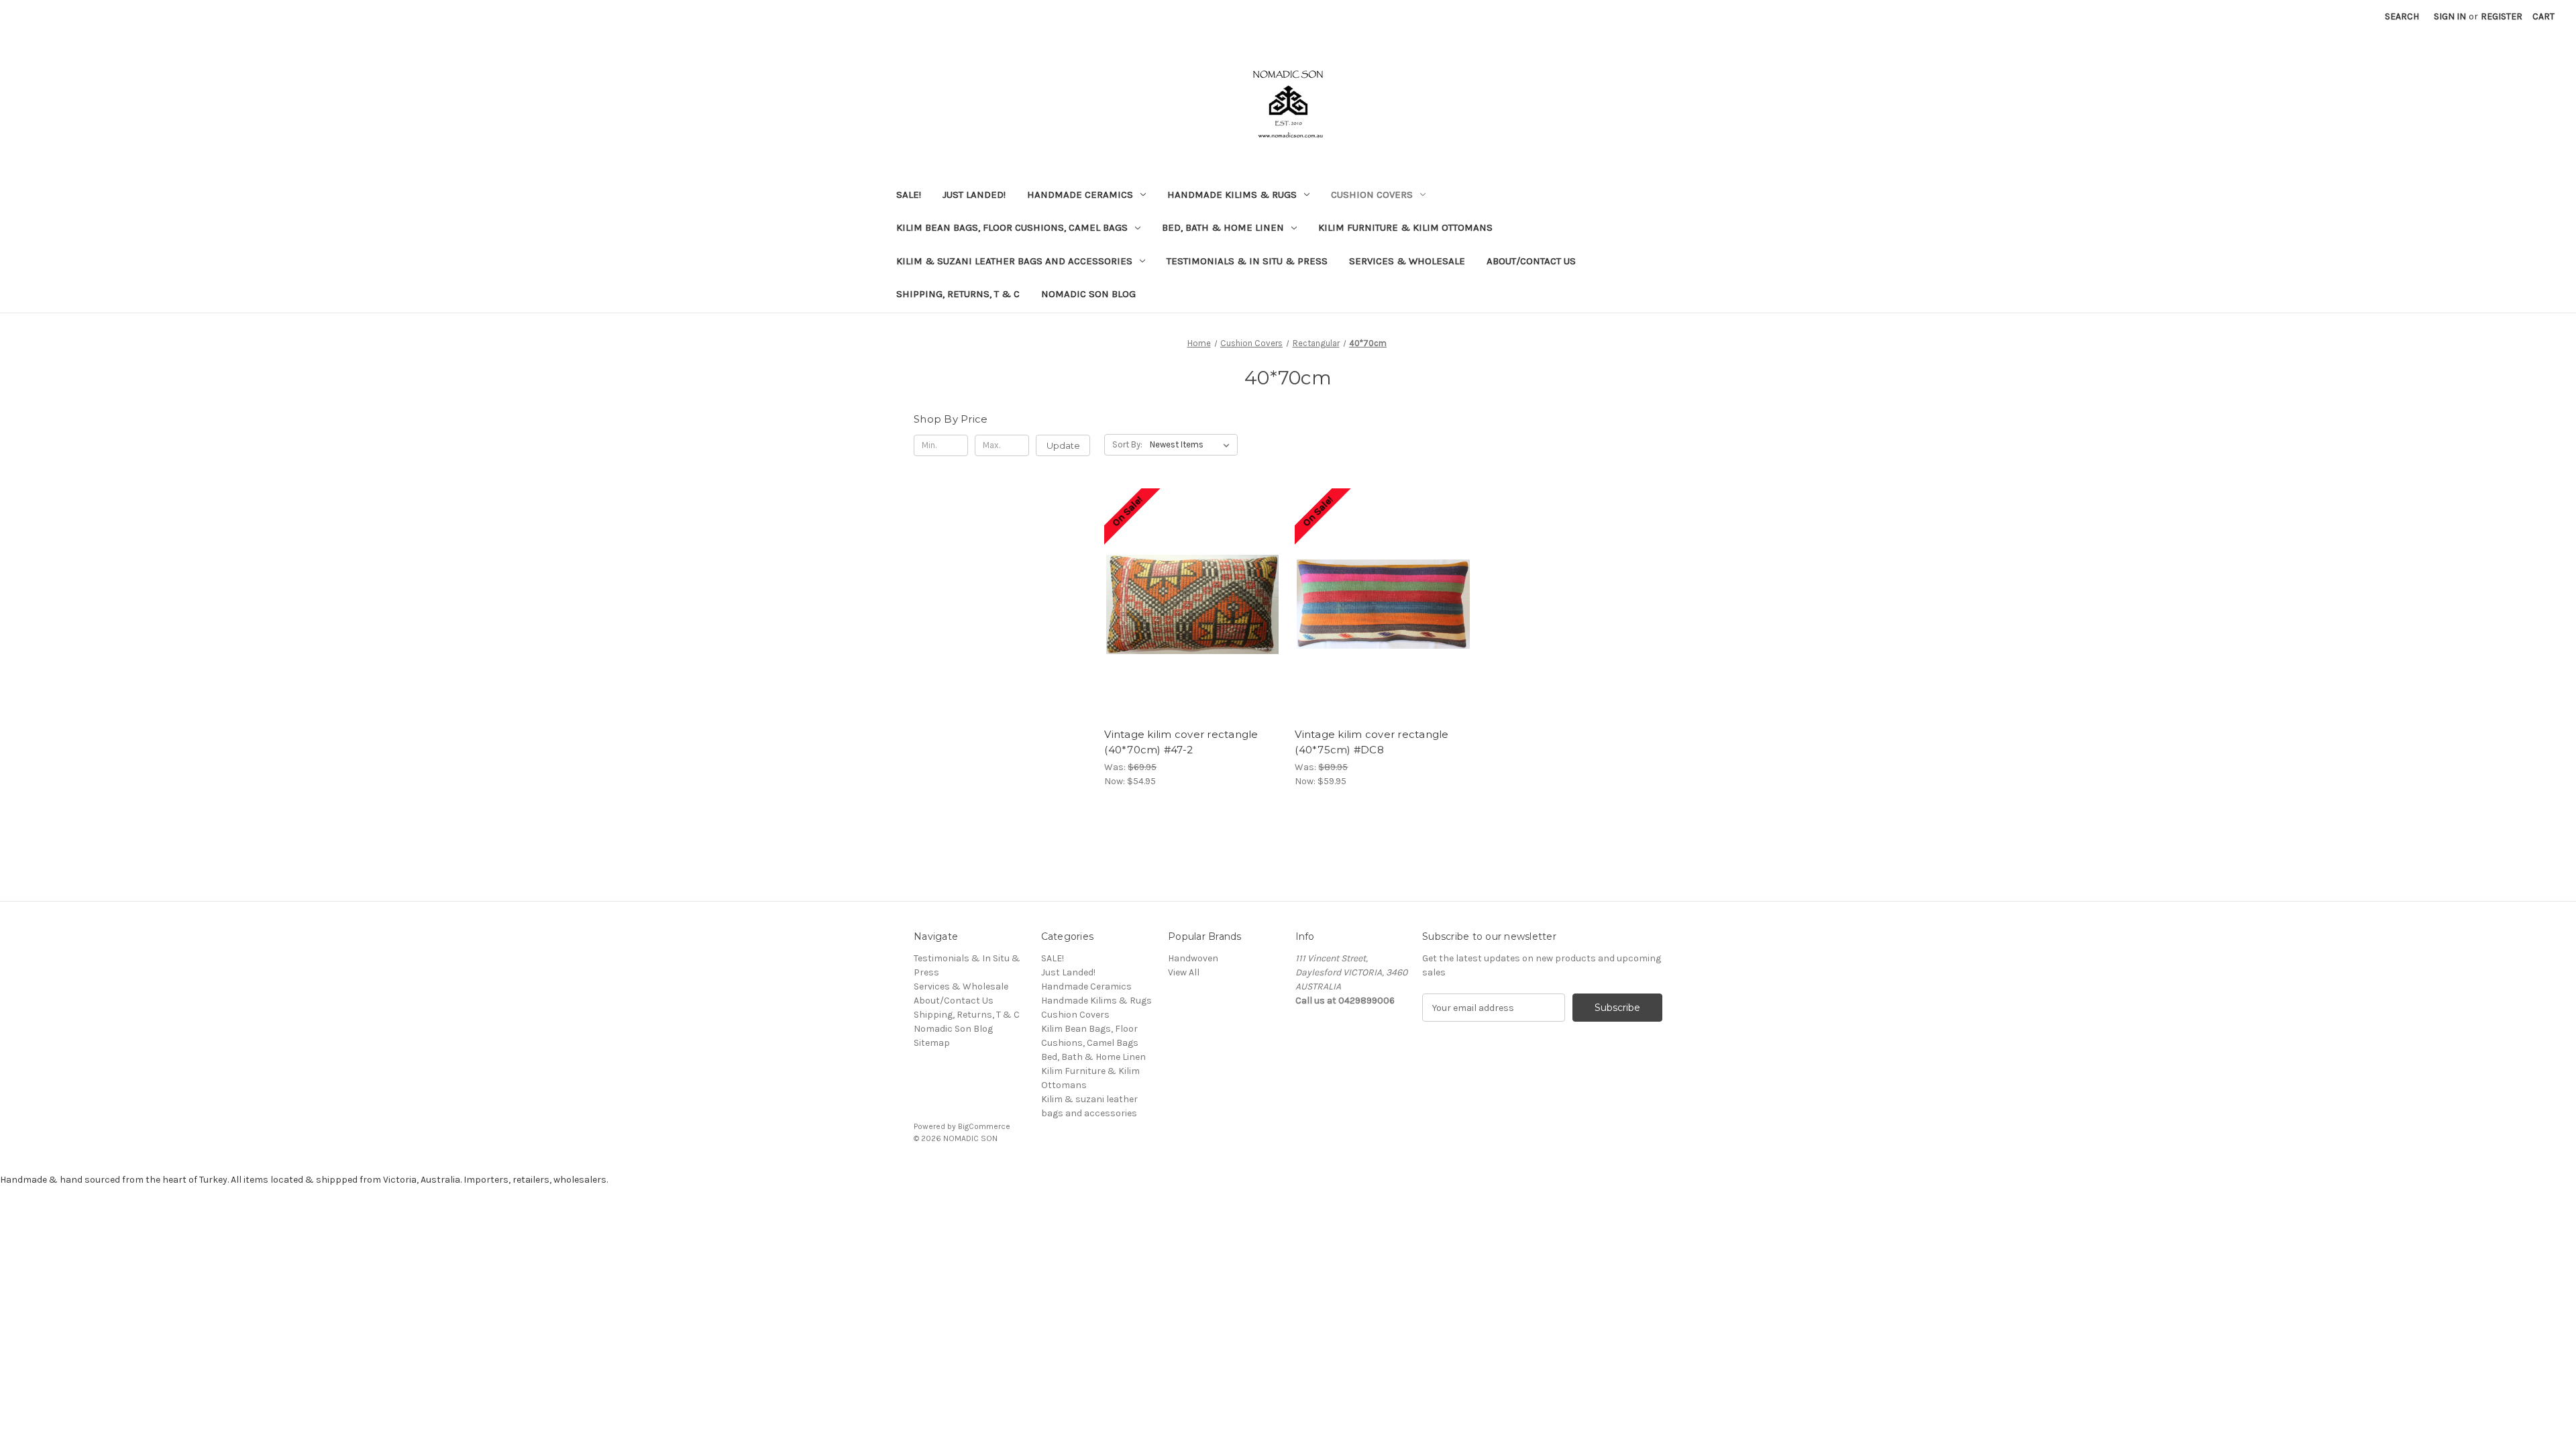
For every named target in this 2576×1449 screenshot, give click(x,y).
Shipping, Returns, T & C (958, 294)
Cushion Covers (1372, 195)
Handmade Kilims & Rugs (1232, 195)
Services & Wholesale (1407, 261)
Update (1063, 445)
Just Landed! (974, 195)
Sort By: (1127, 444)
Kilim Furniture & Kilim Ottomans (1405, 227)
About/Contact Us (1531, 261)
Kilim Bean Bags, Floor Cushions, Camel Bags (1012, 227)
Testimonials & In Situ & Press (1247, 261)
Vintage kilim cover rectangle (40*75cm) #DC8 (1372, 742)
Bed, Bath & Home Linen (1223, 227)
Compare (1188, 593)
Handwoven (1193, 958)
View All (1184, 972)
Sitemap (932, 1043)
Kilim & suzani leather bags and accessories (1014, 261)
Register (2502, 16)
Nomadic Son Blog (1088, 294)
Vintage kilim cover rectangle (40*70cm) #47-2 (1181, 742)
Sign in (2450, 16)
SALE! (909, 195)
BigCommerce (984, 1126)
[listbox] (1192, 445)
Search (2402, 16)
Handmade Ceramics (1080, 195)
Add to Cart (1192, 616)
